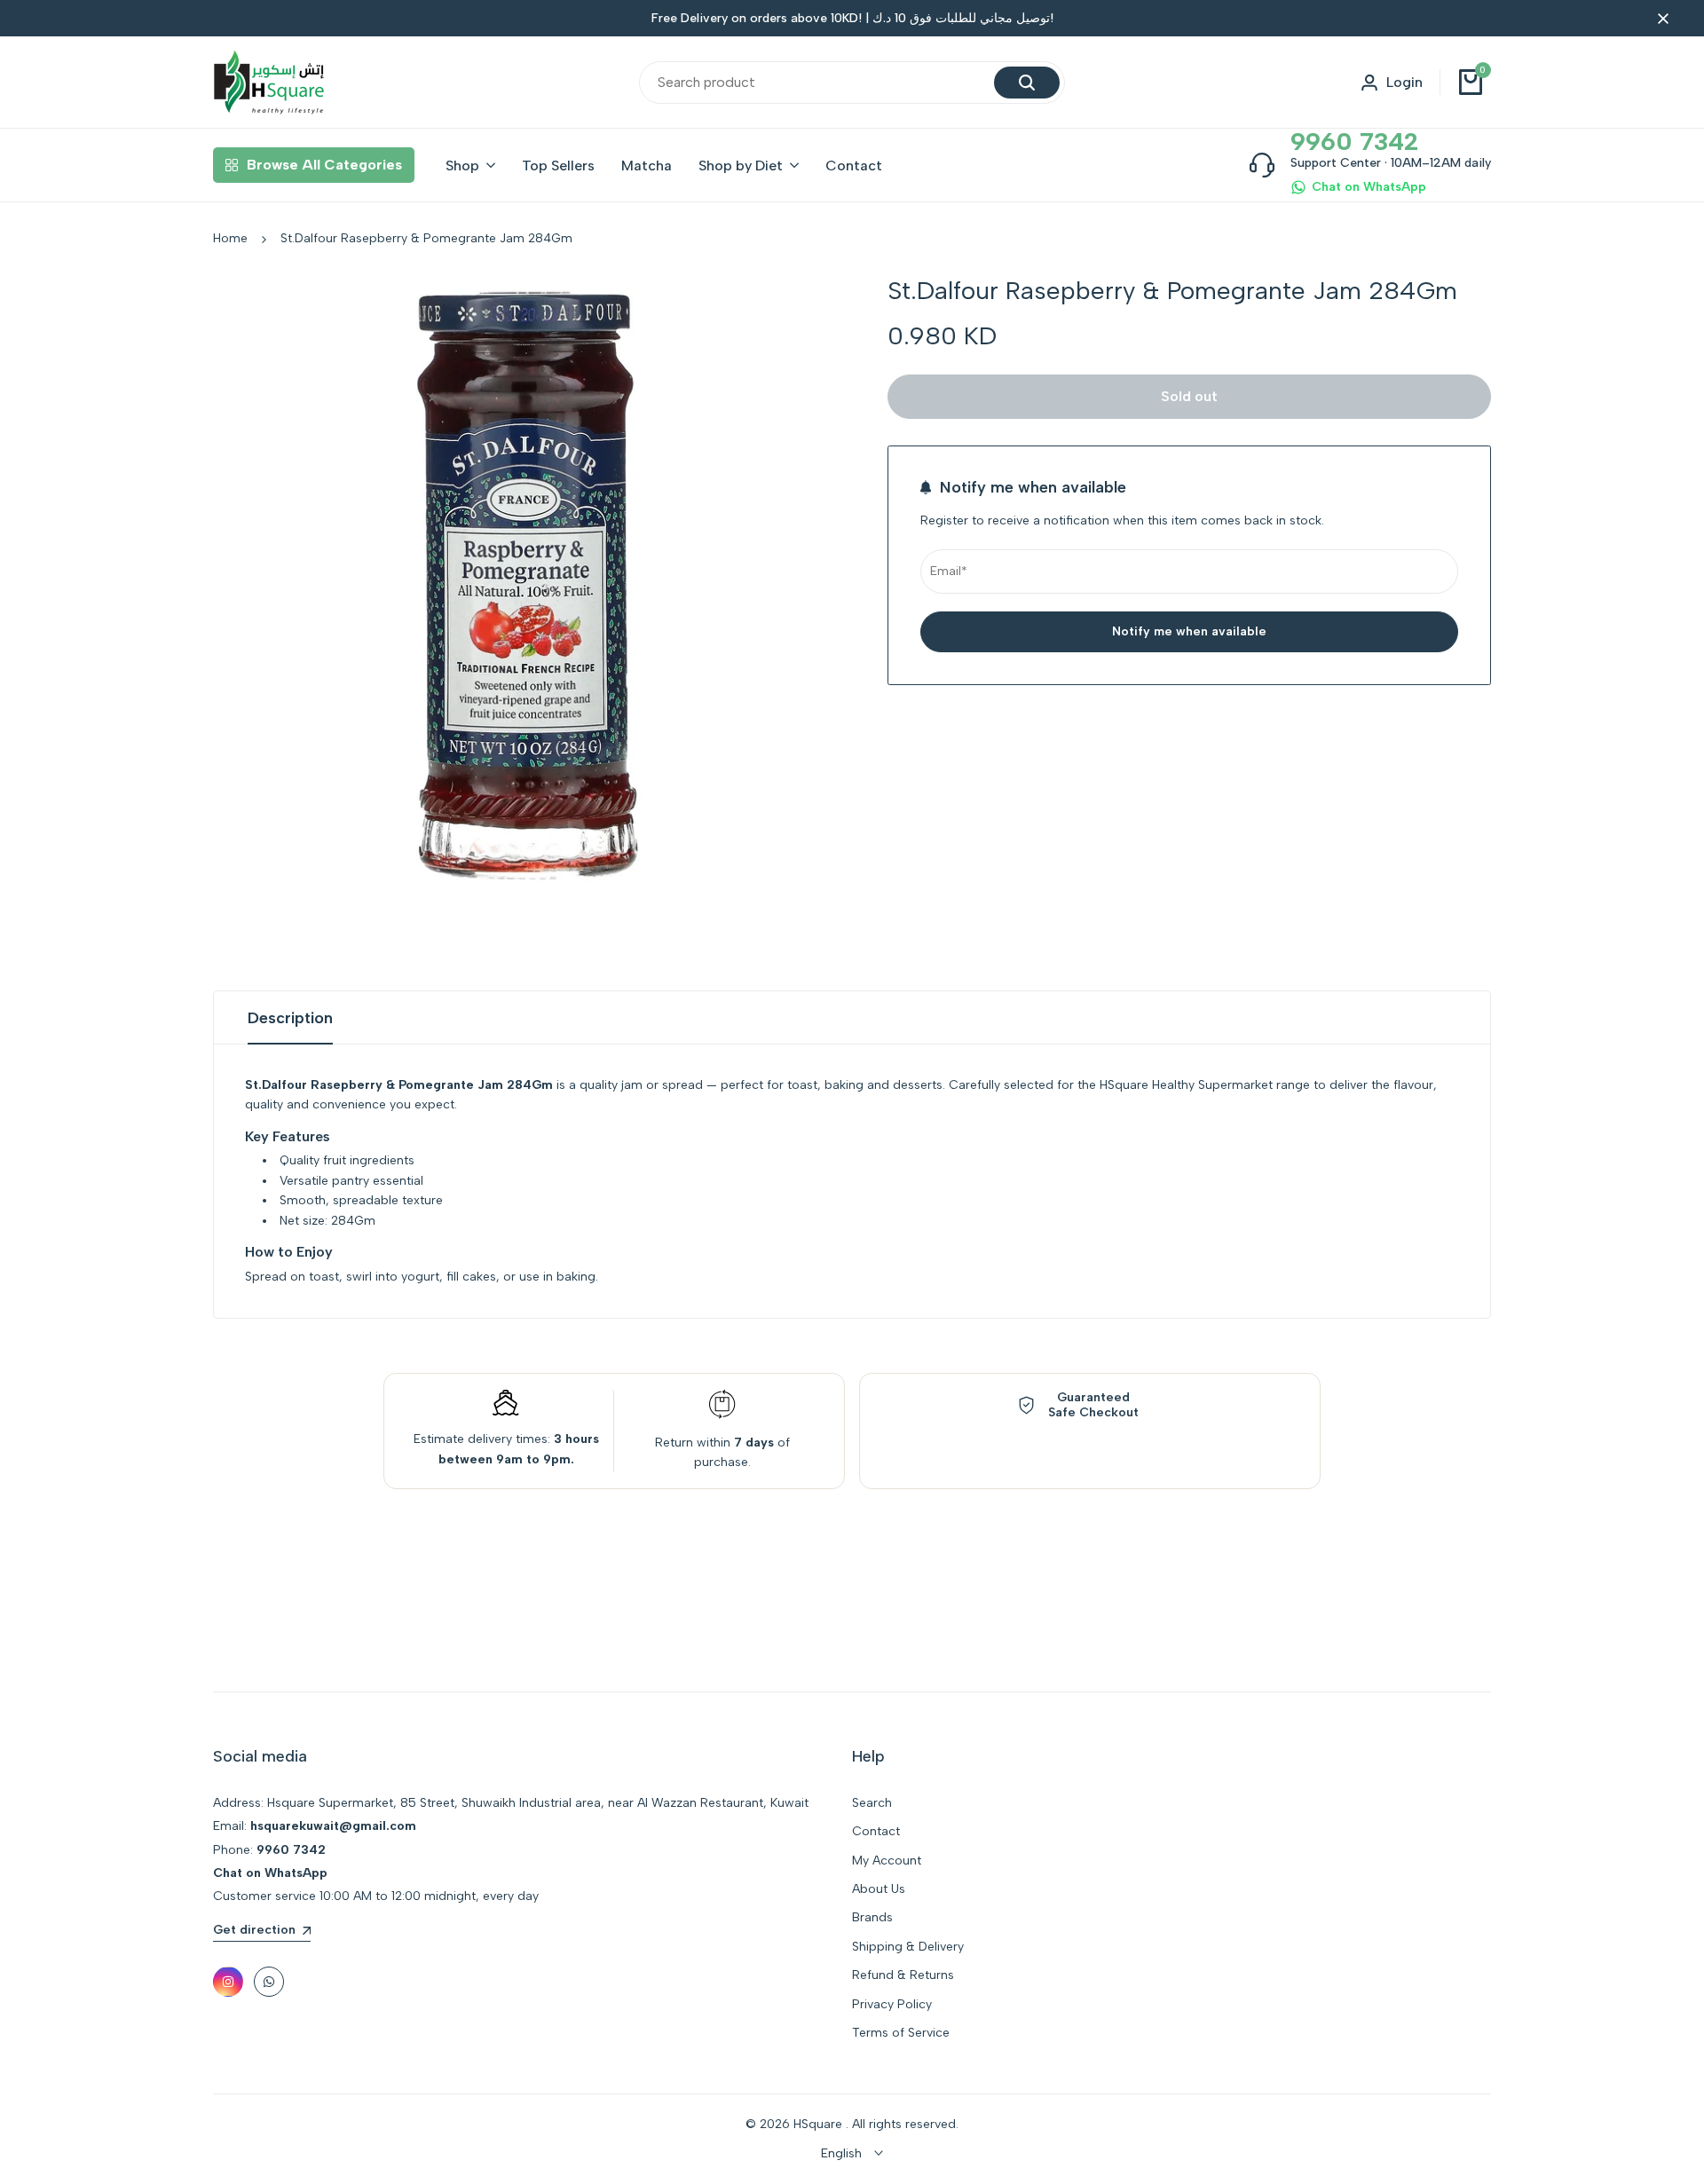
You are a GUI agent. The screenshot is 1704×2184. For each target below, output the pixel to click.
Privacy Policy (892, 2004)
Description (290, 1018)
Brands (872, 1917)
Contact (876, 1831)
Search (872, 1803)
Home (230, 238)
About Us (879, 1889)
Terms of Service (901, 2033)
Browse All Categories (324, 165)
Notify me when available (1189, 631)
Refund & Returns (903, 1975)
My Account (887, 1861)
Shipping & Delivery (908, 1947)
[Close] (1660, 19)
